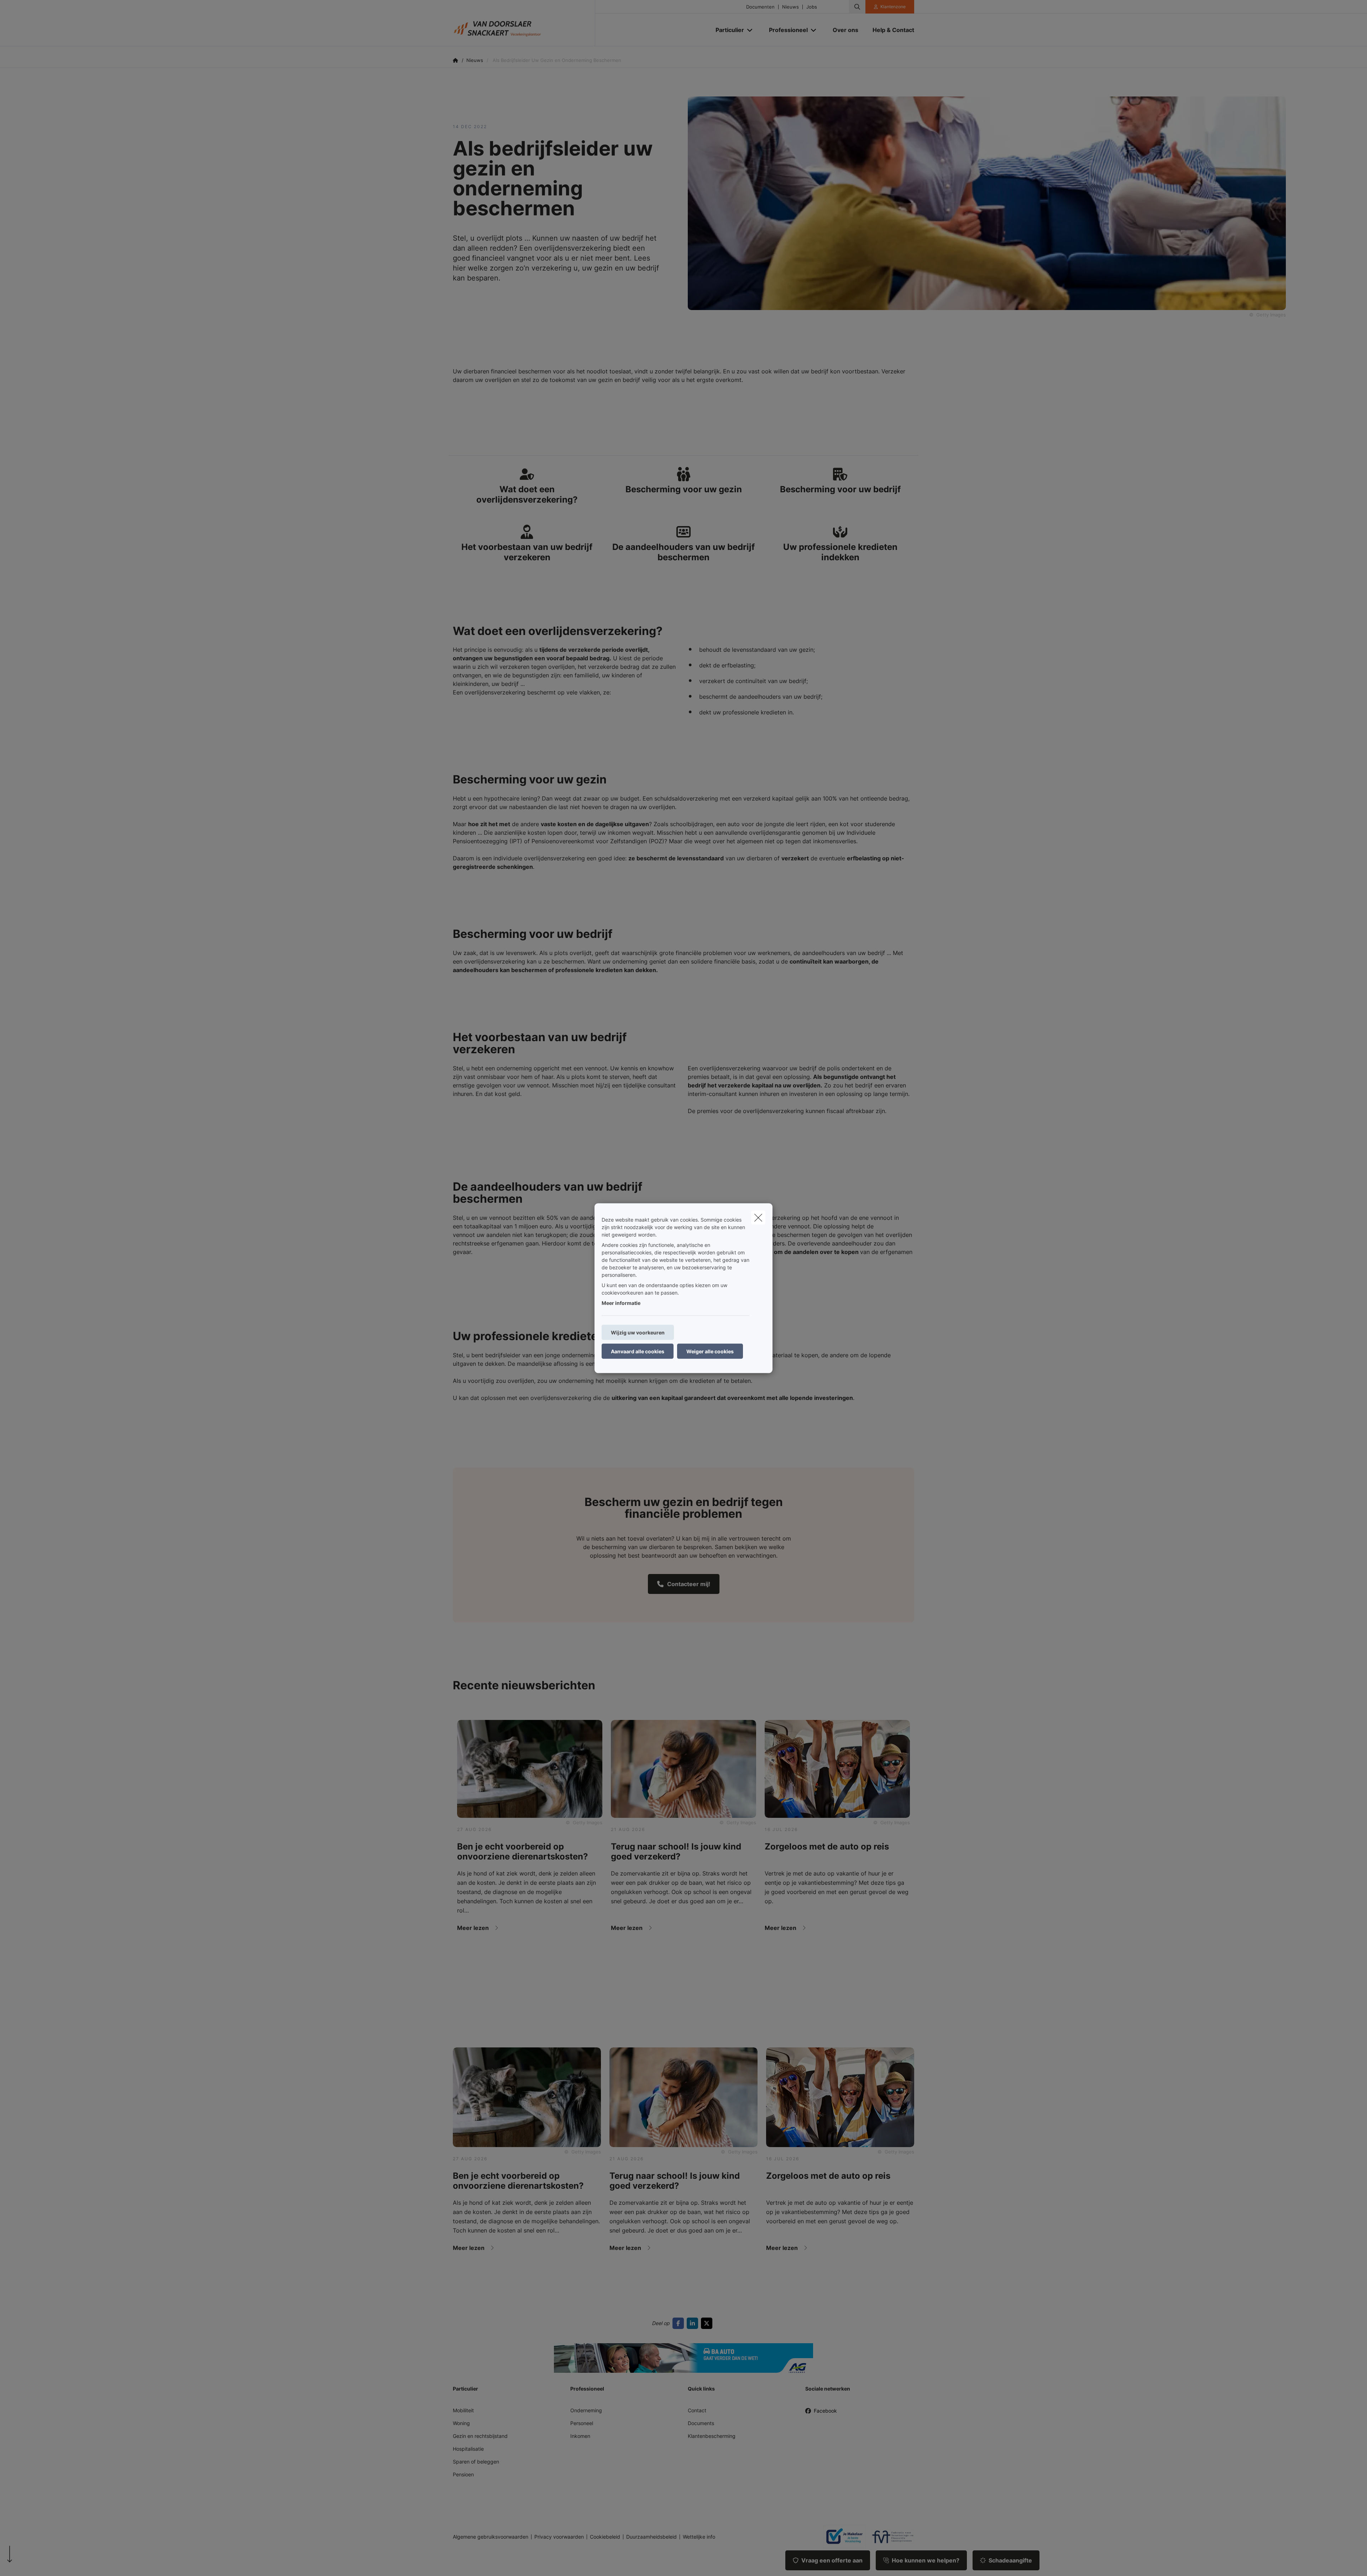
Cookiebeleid (605, 2537)
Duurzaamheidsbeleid (651, 2537)
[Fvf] (890, 2537)
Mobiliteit (463, 2410)
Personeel (582, 2423)
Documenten (760, 7)
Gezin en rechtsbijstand (480, 2436)
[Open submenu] (750, 30)
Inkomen (580, 2436)
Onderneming (586, 2410)
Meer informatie (621, 1303)
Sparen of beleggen (476, 2462)
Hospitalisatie (468, 2449)
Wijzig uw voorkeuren (638, 1332)
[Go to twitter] (708, 2323)
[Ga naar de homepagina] (524, 23)
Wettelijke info (699, 2537)
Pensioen (463, 2474)
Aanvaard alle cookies (638, 1351)
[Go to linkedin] (694, 2323)
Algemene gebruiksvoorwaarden (491, 2537)
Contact (697, 2410)
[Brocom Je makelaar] (842, 2537)
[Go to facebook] (680, 2323)
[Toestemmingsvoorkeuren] (28, 2562)
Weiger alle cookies (710, 1351)
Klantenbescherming (712, 2436)
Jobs (812, 7)
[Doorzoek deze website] (857, 7)
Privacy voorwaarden (559, 2537)
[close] (758, 1217)
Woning (461, 2423)
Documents (701, 2423)
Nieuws (790, 7)
